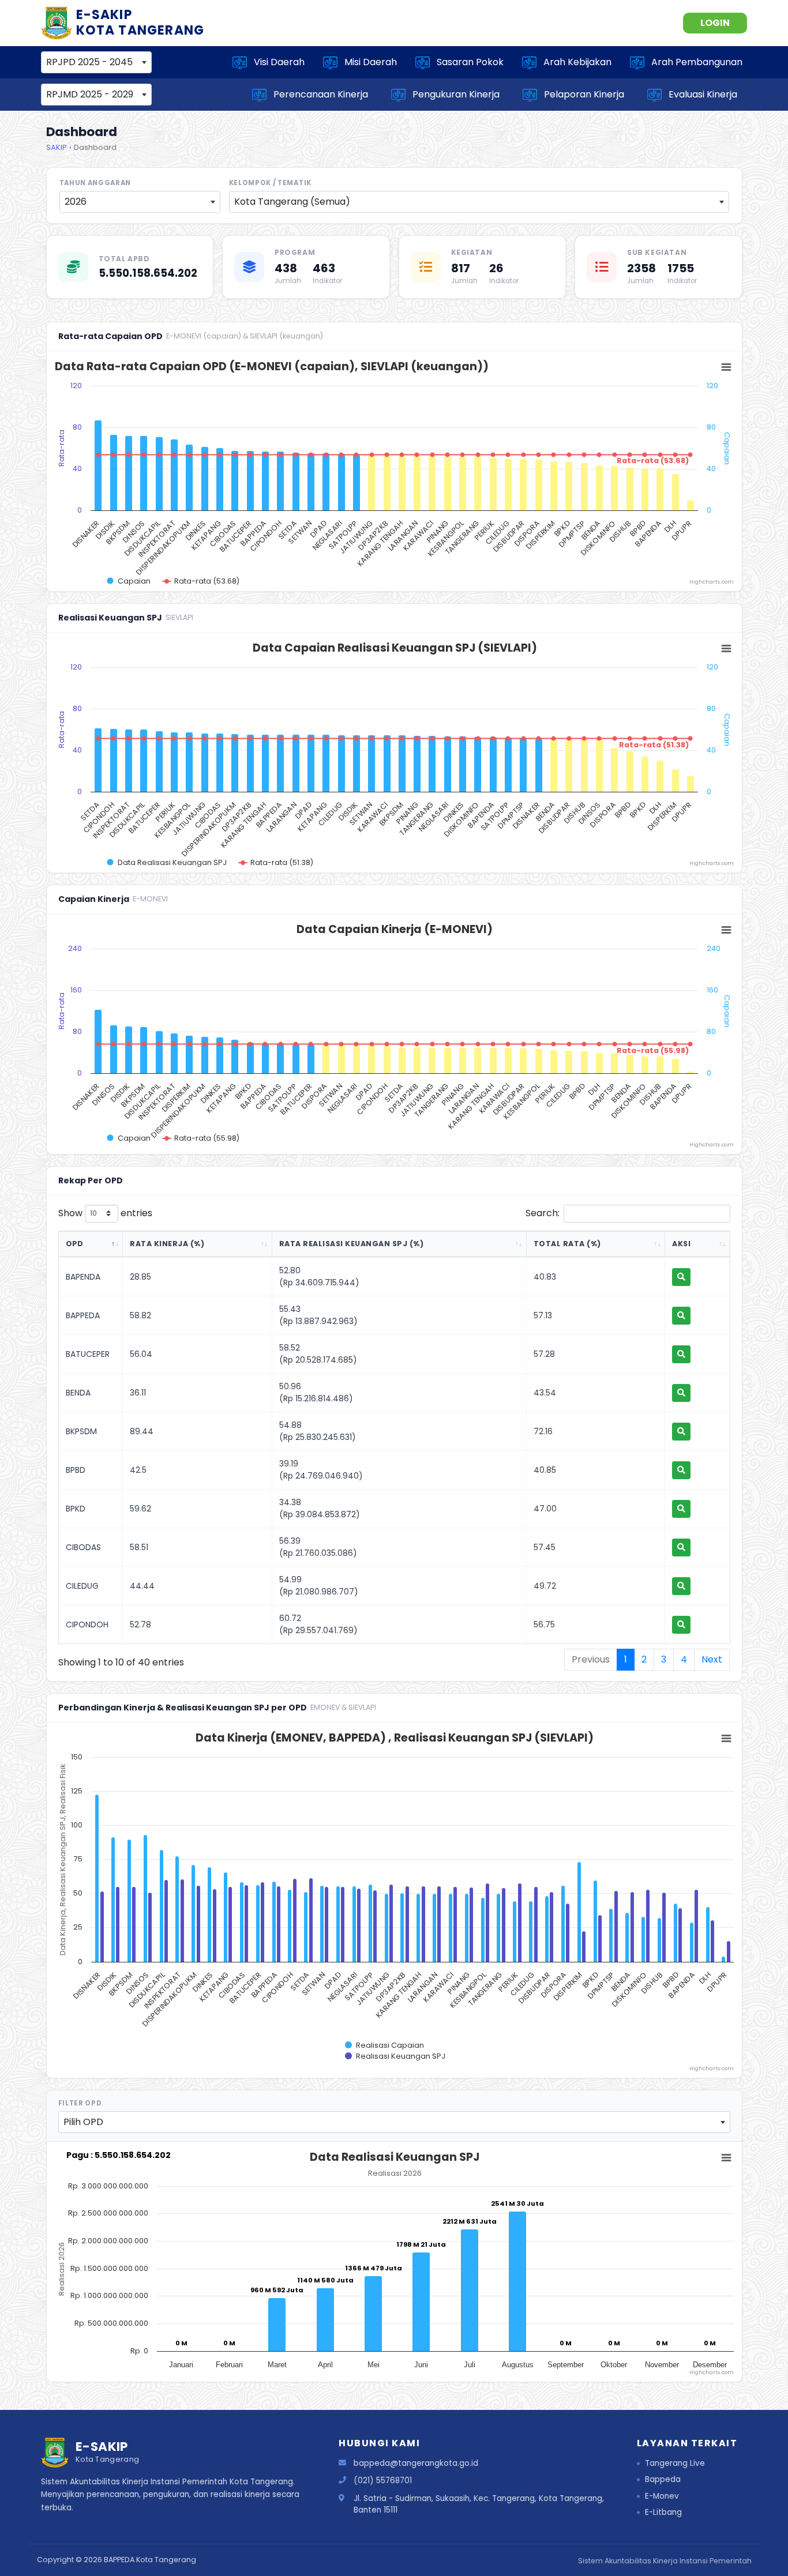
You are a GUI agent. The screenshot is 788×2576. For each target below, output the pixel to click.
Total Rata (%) (567, 1244)
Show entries (105, 1213)
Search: (543, 1213)
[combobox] (96, 62)
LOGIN (715, 23)
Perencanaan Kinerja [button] (318, 94)
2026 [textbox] (76, 202)
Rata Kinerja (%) (167, 1244)
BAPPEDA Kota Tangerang (150, 2560)
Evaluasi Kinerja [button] (701, 94)
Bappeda (663, 2479)
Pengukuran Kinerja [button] (454, 94)
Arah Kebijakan (574, 62)
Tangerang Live (675, 2463)
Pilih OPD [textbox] (83, 2122)
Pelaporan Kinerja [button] (582, 94)
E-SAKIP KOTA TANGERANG (140, 22)
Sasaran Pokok (467, 62)
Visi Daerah (276, 62)
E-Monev (662, 2496)
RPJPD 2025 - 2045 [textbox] (89, 62)
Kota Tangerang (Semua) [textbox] (292, 202)
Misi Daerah (367, 62)
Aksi (681, 1244)
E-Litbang (663, 2512)
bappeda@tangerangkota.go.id (416, 2463)
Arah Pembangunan (693, 62)
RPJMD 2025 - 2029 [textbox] (90, 94)
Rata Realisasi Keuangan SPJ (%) (351, 1244)
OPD (75, 1244)
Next (712, 1659)
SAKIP (57, 147)
